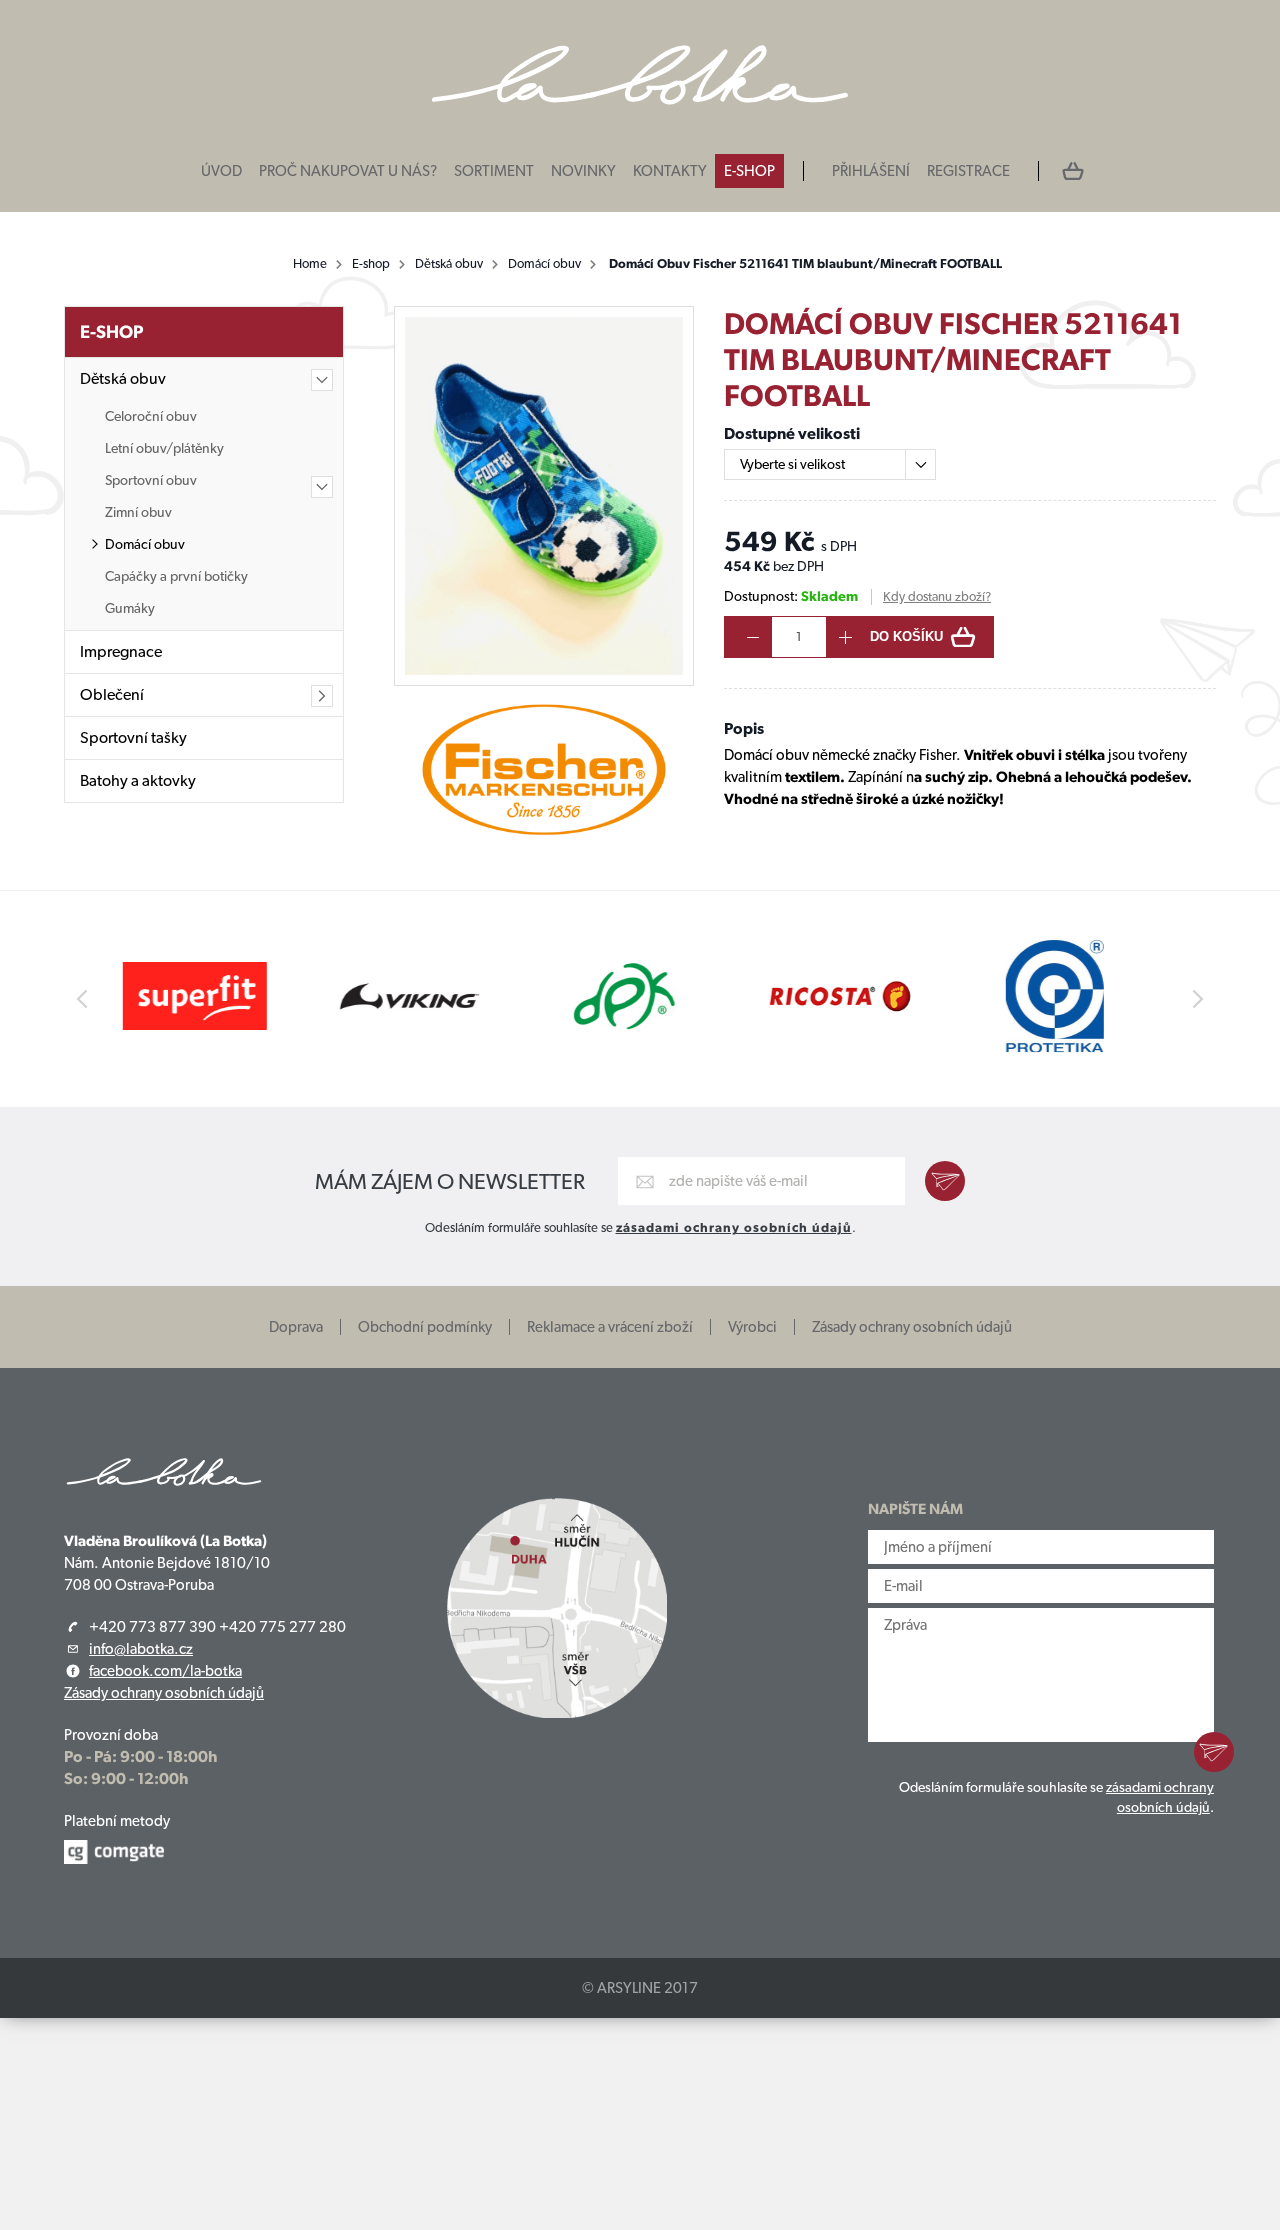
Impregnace (121, 651)
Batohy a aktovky (138, 780)
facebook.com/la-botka (165, 1671)
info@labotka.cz (141, 1649)
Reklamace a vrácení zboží (610, 1327)
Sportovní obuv (151, 480)
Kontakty (670, 171)
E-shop (749, 171)
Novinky (583, 171)
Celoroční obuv (151, 416)
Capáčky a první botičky (176, 576)
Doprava (296, 1327)
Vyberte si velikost (792, 464)
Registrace (968, 171)
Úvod (221, 171)
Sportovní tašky (133, 737)
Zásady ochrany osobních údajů (912, 1327)
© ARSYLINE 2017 (640, 1988)
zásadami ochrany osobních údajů (734, 1227)
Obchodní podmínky (425, 1327)
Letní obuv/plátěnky (164, 448)
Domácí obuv (544, 263)
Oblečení (112, 694)
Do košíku (906, 636)
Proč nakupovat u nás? (348, 171)
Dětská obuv (449, 263)
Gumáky (130, 608)
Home (310, 263)
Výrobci (752, 1327)
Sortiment (494, 171)
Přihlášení (871, 171)
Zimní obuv (138, 512)
